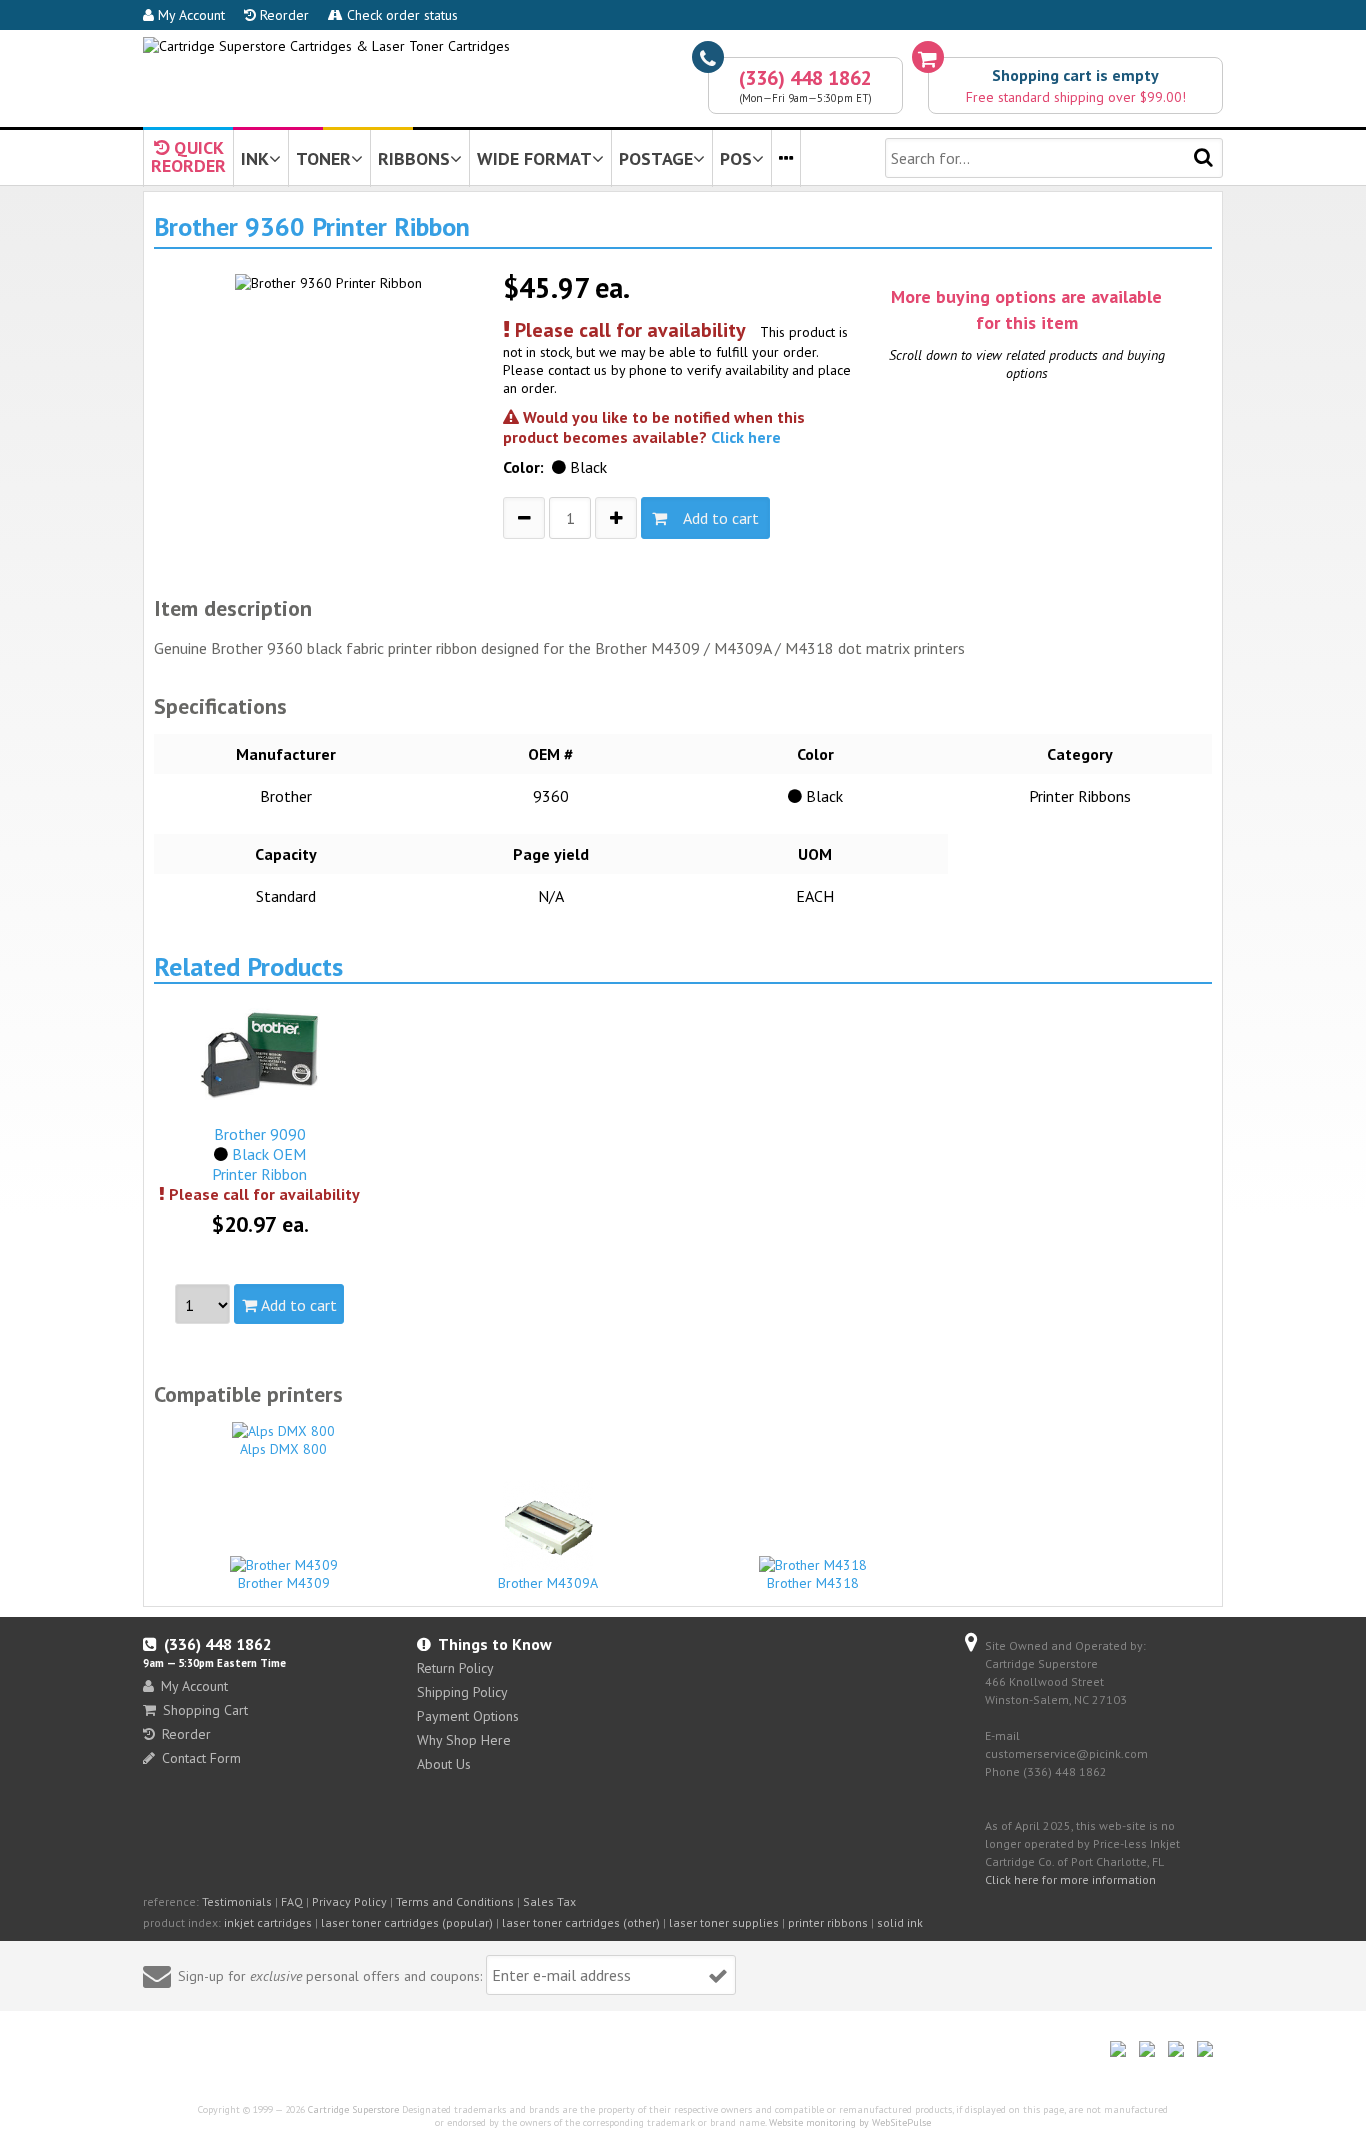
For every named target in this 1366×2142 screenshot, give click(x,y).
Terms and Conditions (455, 1901)
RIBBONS (414, 158)
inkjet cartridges (268, 1922)
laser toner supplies (724, 1922)
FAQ (292, 1901)
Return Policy (455, 1668)
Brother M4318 (813, 1583)
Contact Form (201, 1758)
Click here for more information (1070, 1879)
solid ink (900, 1922)
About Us (444, 1764)
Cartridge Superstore (353, 2109)
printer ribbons (828, 1922)
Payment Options (468, 1716)
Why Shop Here (464, 1740)
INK (255, 158)
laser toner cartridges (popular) (407, 1922)
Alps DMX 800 (283, 1449)
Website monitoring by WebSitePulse (850, 2122)
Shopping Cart (205, 1710)
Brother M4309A (548, 1583)
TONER (323, 158)
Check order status (400, 15)
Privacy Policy (349, 1901)
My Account (189, 15)
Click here (746, 437)
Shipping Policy (462, 1692)
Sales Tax (549, 1901)
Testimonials (237, 1901)
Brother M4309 (284, 1583)
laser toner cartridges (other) (581, 1922)
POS (736, 158)
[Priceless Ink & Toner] (326, 46)
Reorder (282, 15)
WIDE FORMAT (534, 158)
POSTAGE (656, 158)
